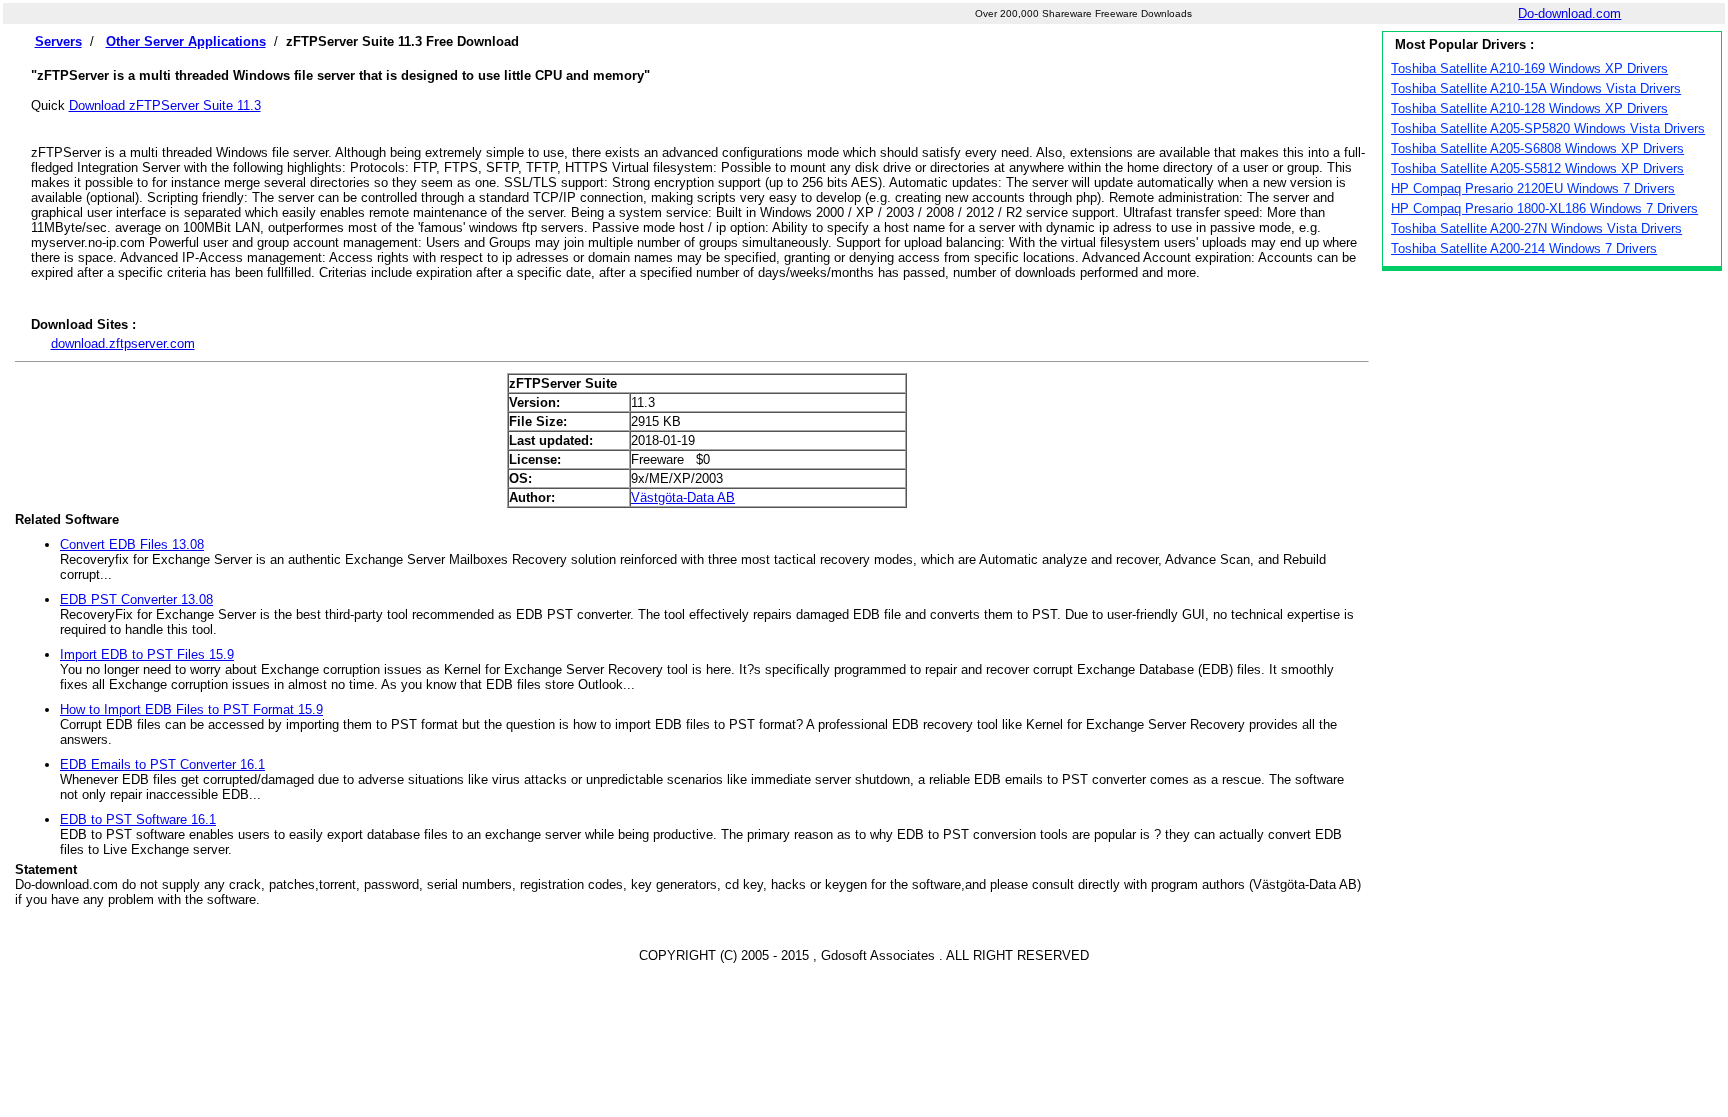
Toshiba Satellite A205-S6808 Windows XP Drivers (1537, 148)
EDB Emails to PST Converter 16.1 (162, 764)
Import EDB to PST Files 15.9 (147, 654)
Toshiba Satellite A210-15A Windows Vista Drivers (1536, 88)
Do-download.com (1569, 13)
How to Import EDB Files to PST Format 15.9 (191, 709)
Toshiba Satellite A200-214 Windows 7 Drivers (1524, 248)
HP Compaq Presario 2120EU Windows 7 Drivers (1533, 188)
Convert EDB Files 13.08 (132, 544)
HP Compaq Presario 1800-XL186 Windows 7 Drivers (1544, 208)
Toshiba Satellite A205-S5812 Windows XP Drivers (1537, 168)
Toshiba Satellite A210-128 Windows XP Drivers (1529, 108)
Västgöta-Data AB (683, 497)
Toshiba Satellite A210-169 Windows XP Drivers (1529, 68)
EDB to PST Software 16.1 (138, 819)
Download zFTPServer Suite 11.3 (165, 105)
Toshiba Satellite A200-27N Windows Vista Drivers (1536, 228)
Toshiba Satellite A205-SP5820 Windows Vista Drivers (1548, 128)
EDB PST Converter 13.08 (136, 599)
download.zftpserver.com (123, 343)
